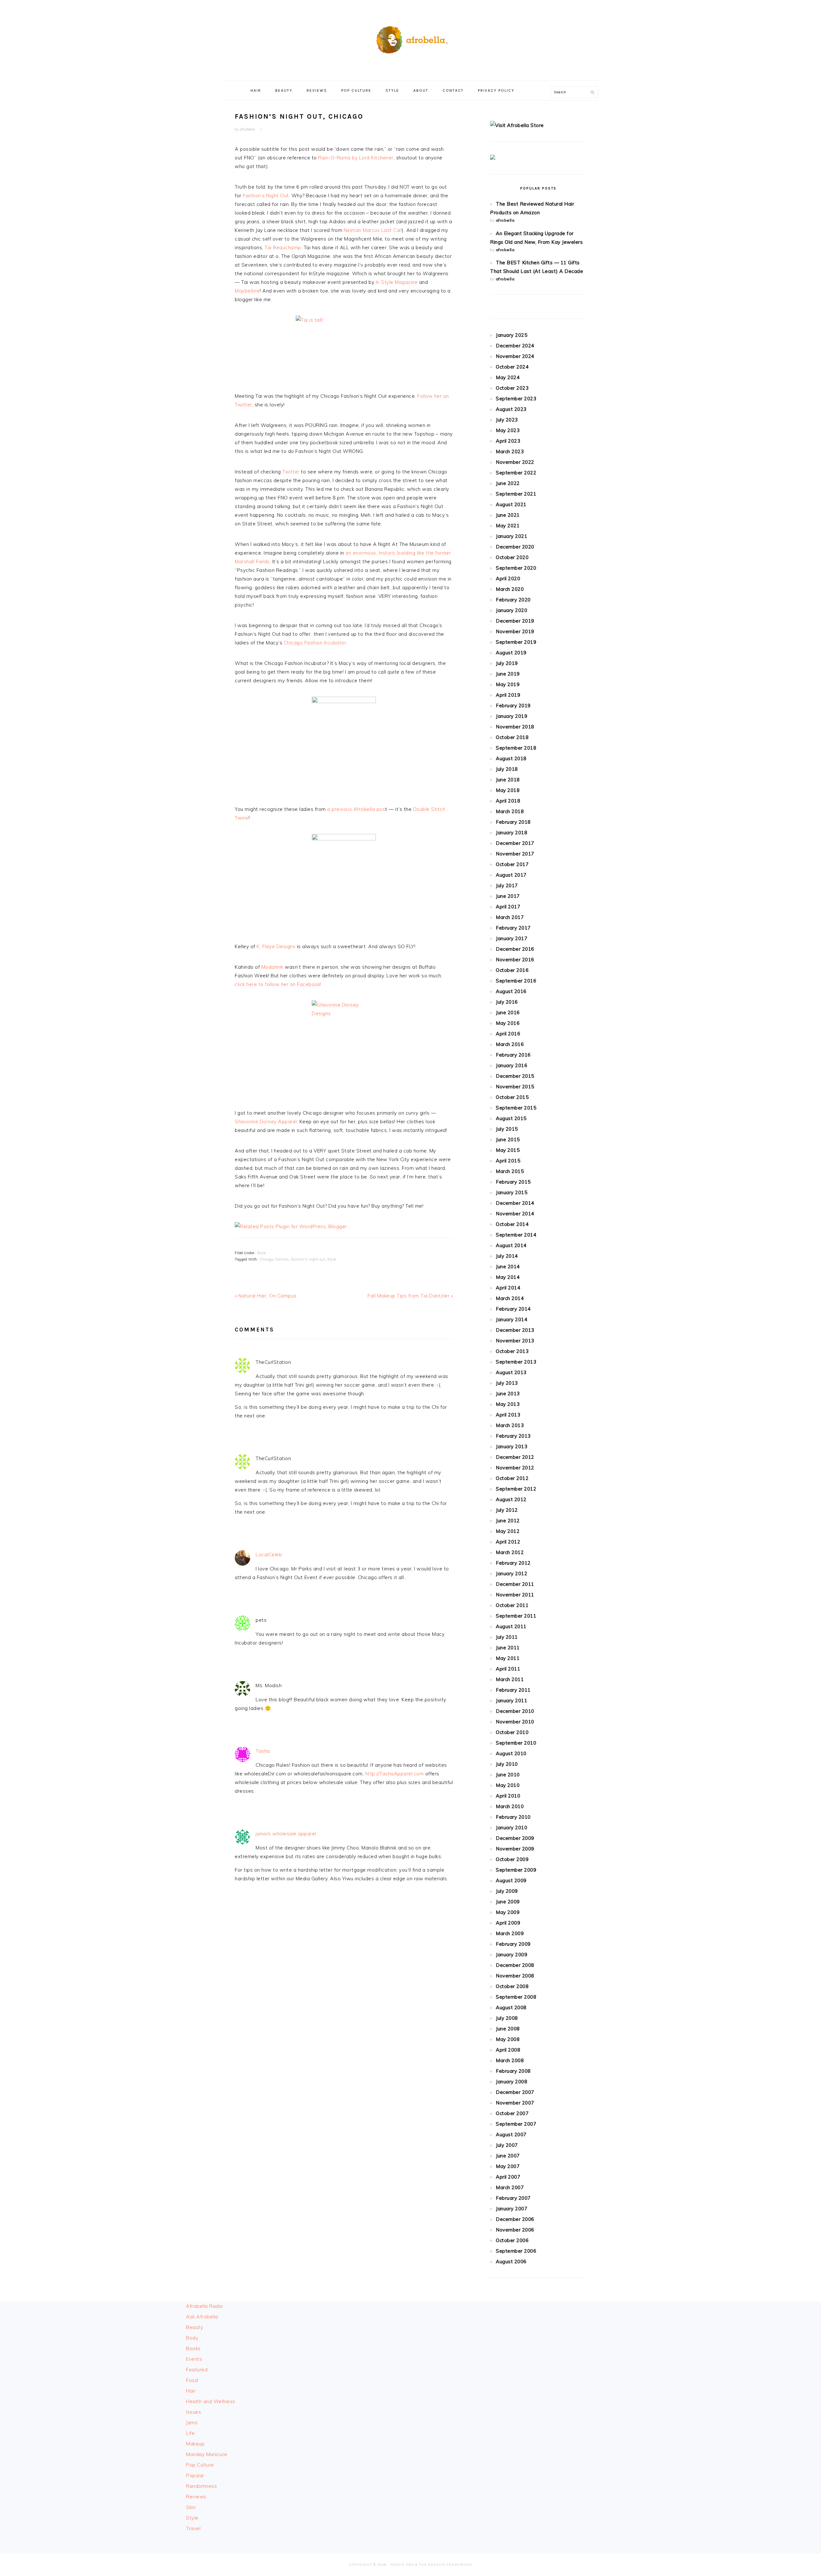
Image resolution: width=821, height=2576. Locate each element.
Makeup (195, 2444)
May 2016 (508, 1023)
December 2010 (515, 1711)
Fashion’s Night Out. (266, 196)
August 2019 (511, 653)
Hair (191, 2391)
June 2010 (508, 1775)
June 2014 (508, 1267)
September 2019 (516, 642)
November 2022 (515, 462)
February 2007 (513, 2198)
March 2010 (510, 1806)
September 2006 (516, 2251)
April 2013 (508, 1415)
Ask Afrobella (202, 2317)
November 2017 (515, 854)
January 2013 (512, 1446)
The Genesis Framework (445, 2565)
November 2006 (515, 2230)
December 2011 (515, 1584)
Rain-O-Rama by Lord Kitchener (356, 158)
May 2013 (508, 1404)
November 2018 (515, 727)
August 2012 (511, 1499)
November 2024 (515, 356)
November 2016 (515, 960)
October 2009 (512, 1859)
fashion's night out (308, 1259)
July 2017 (507, 885)
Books (193, 2348)
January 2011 (512, 1700)
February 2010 (513, 1817)
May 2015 (508, 1150)
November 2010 (515, 1722)
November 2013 (515, 1341)
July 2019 (507, 663)
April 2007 (508, 2177)
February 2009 (513, 1944)
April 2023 (508, 441)
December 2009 (515, 1838)
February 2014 (513, 1309)
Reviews (196, 2497)
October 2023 (512, 388)
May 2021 (508, 526)
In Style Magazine (397, 282)
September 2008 (516, 1997)
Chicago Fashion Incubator (315, 643)
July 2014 (507, 1256)
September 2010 (516, 1743)
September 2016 (516, 981)
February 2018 (513, 822)
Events (194, 2359)
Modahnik (273, 967)
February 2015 (513, 1182)
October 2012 (512, 1478)
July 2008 (507, 2018)
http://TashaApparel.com (395, 1774)
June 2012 (508, 1521)
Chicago (267, 1259)
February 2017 (513, 928)
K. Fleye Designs (276, 946)
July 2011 (507, 1637)
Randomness (201, 2486)
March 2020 (510, 589)
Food (192, 2380)
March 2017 (510, 917)
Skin (191, 2507)
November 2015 (515, 1087)
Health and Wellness (211, 2401)
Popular (195, 2475)
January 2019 (512, 716)
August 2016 (511, 991)
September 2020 (516, 568)
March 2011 (510, 1679)
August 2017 (511, 875)
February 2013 (513, 1436)
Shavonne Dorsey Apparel (266, 1122)
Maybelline (247, 291)
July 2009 (507, 1891)
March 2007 (510, 2187)
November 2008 (515, 1976)
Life (190, 2433)
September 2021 (516, 494)
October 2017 (512, 864)
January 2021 (512, 536)
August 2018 (511, 758)
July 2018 (507, 769)
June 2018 (508, 780)
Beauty (195, 2327)
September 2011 (516, 1616)
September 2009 (516, 1870)
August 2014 (511, 1245)
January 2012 (512, 1573)
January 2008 (512, 2082)
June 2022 (508, 483)
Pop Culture (200, 2465)
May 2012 (508, 1531)
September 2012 (516, 1489)
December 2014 (515, 1203)
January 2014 (512, 1319)
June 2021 (508, 515)
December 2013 (515, 1330)
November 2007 (515, 2103)
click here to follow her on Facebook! (278, 984)
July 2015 (507, 1129)
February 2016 (513, 1055)
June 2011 (508, 1648)
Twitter (292, 472)
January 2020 (512, 610)
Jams (192, 2423)
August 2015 (511, 1118)
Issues (194, 2412)
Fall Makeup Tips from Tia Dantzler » (410, 1296)
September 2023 (516, 399)
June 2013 (508, 1394)
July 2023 (507, 420)
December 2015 (515, 1076)
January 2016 (512, 1065)
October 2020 (512, 557)
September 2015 (516, 1108)
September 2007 (516, 2124)
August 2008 (511, 2007)
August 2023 (511, 409)
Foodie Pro (402, 2565)
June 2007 (508, 2156)
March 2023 (510, 451)
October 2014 (512, 1224)
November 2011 (515, 1595)
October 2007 (512, 2113)
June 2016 (508, 1012)
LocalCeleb (269, 1555)
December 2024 (515, 346)
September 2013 (516, 1362)
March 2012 (510, 1552)
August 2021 (511, 504)
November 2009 (515, 1849)
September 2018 (516, 748)
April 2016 (508, 1034)
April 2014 (508, 1288)
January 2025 (512, 335)
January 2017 (512, 938)
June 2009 (508, 1902)
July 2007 (507, 2145)
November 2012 (515, 1468)
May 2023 (508, 430)
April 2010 (508, 1796)
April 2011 (508, 1669)
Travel (193, 2528)
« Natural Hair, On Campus (266, 1296)
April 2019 (508, 695)
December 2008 (515, 1965)
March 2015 (510, 1171)
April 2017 (508, 907)
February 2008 (513, 2071)
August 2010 (511, 1753)
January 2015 (512, 1192)
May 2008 (508, 2039)
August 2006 (511, 2261)
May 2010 (508, 1785)
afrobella (505, 220)
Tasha (263, 1751)
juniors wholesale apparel (286, 1834)
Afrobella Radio (204, 2306)
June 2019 (508, 674)
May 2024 (508, 377)
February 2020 (513, 600)
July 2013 (507, 1383)
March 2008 (510, 2060)
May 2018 (508, 790)
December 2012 (515, 1457)
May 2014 (508, 1277)
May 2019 (508, 684)
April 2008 (508, 2050)
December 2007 (515, 2092)
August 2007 (511, 2134)
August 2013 (511, 1372)
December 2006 (515, 2219)
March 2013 (510, 1425)
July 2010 (507, 1764)
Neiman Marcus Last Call (372, 230)
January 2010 (512, 1828)
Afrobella (410, 38)
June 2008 (508, 2029)
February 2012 (513, 1563)
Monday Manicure (207, 2454)
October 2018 (512, 737)
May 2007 (508, 2166)
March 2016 (510, 1044)
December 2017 (515, 843)
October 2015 (512, 1097)
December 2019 (515, 621)
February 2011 (513, 1690)
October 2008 (512, 1986)
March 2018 (510, 811)
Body (192, 2338)
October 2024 (512, 367)
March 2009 (510, 1933)
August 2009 (511, 1880)
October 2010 (512, 1732)
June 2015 (508, 1139)
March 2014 (510, 1298)
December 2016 (515, 949)
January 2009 (512, 1955)
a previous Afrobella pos (356, 809)
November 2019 (515, 631)
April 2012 (508, 1542)
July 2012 (507, 1510)
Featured (197, 2370)
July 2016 (507, 1002)
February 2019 (513, 706)
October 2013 (512, 1351)
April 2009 (508, 1923)
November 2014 (515, 1214)
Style (261, 1253)
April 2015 (508, 1161)
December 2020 (515, 547)
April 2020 (508, 578)
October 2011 (512, 1605)
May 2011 (508, 1658)
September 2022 (516, 473)
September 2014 (516, 1235)
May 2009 (508, 1912)
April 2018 (508, 801)
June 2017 (508, 896)
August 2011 (511, 1626)
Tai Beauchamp (283, 247)
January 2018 (512, 833)
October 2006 (512, 2240)
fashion (282, 1259)
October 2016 (512, 970)
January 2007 (512, 2209)
